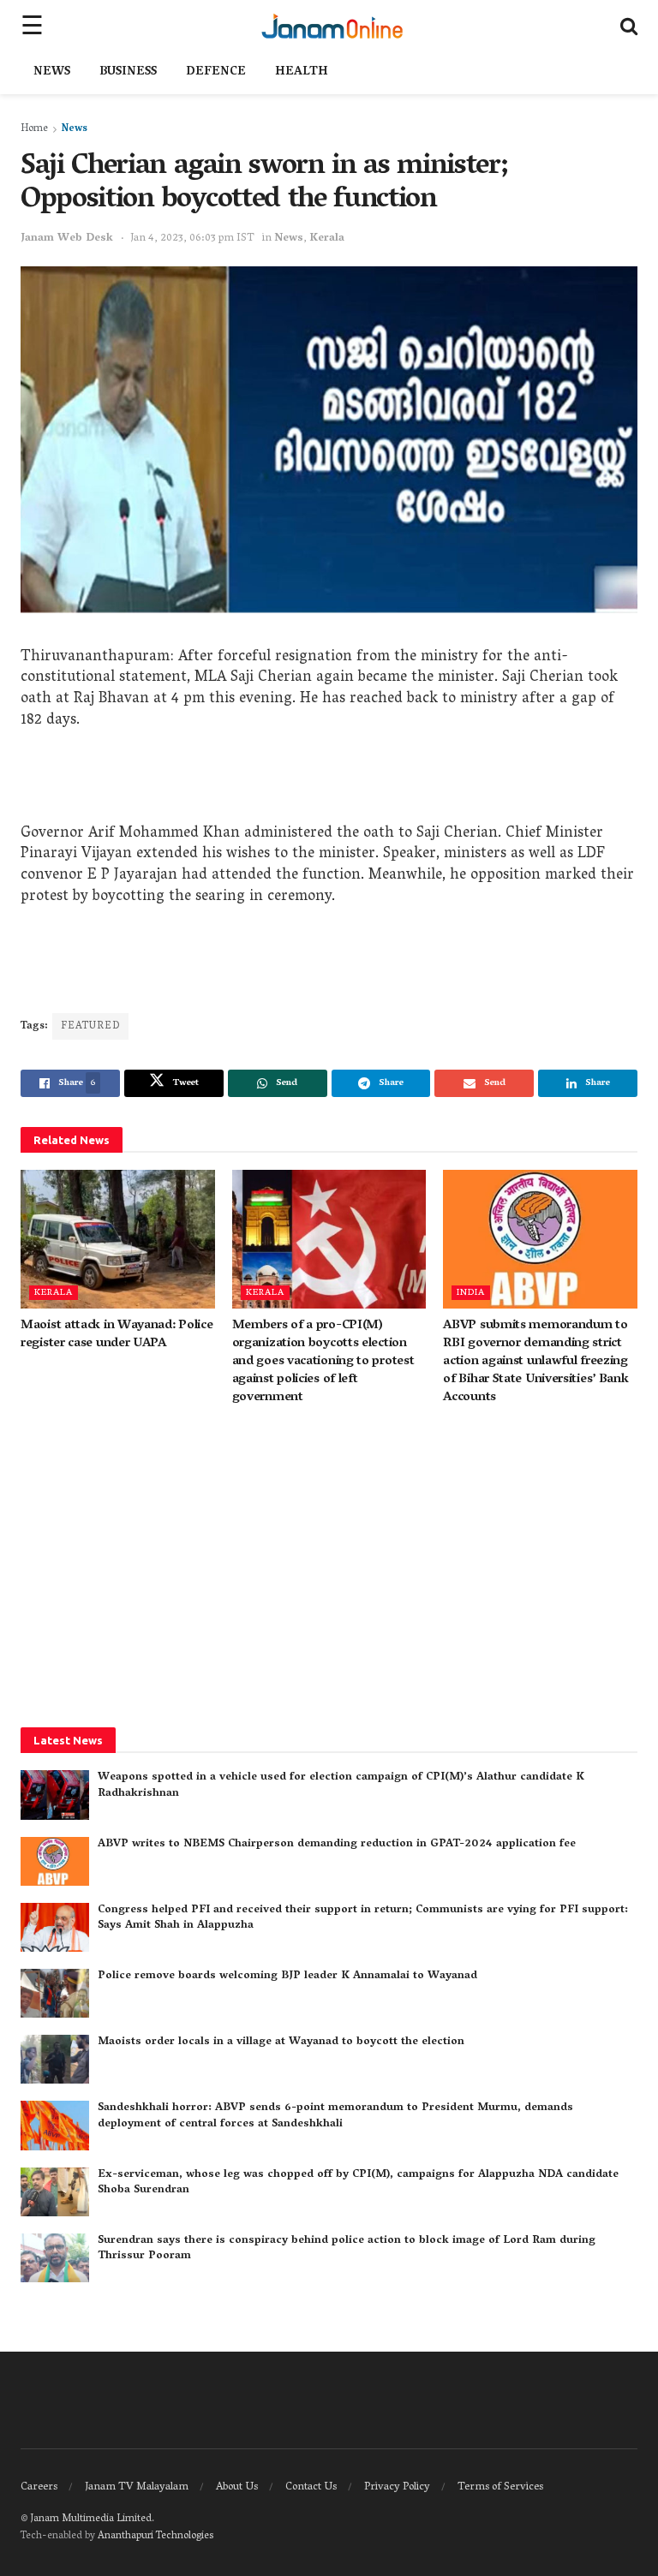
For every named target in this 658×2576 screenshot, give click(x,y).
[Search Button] (629, 26)
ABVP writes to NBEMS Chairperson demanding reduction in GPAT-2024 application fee (337, 1844)
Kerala (327, 239)
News (52, 72)
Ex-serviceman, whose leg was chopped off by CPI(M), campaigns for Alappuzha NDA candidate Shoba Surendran (358, 2182)
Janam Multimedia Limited (91, 2519)
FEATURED (90, 1026)
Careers (39, 2487)
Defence (216, 72)
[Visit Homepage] (332, 26)
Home (34, 129)
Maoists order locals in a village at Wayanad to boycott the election (281, 2042)
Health (302, 72)
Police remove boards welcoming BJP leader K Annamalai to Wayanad (287, 1976)
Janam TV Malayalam (137, 2487)
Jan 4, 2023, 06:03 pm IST (192, 239)
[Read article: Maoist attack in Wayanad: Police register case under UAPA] (118, 1239)
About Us (237, 2487)
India (471, 1293)
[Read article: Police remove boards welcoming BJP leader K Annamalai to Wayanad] (55, 1993)
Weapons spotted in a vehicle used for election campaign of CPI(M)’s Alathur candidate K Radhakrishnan (341, 1785)
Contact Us (311, 2487)
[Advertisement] (329, 781)
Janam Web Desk (67, 239)
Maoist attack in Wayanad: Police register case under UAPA (117, 1335)
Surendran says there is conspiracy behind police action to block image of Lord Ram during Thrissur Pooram (347, 2248)
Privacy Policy (397, 2487)
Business (128, 72)
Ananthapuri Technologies (156, 2536)
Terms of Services (500, 2487)
